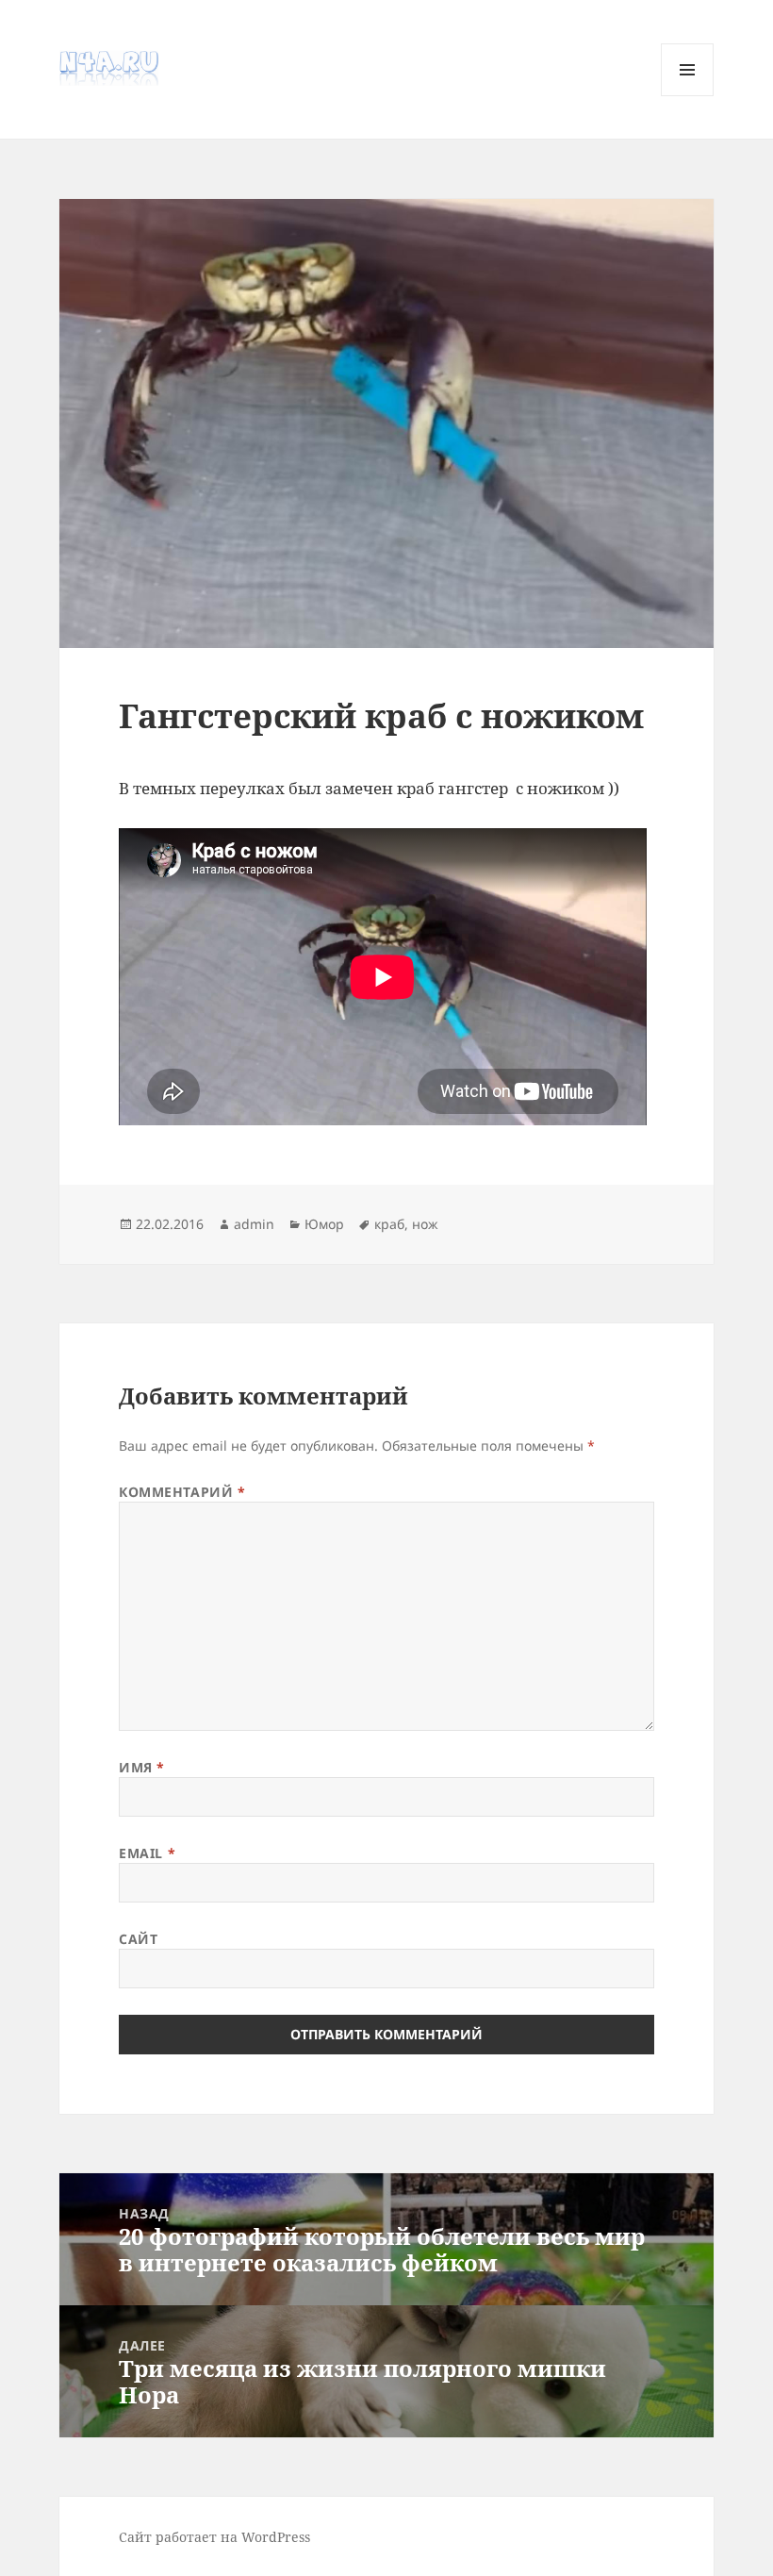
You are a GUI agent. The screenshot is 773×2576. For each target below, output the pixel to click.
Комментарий (182, 1492)
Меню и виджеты (688, 96)
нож (425, 1224)
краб (389, 1224)
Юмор (324, 1224)
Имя (142, 1767)
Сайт (138, 1939)
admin (254, 1224)
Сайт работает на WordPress (214, 2537)
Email (147, 1853)
